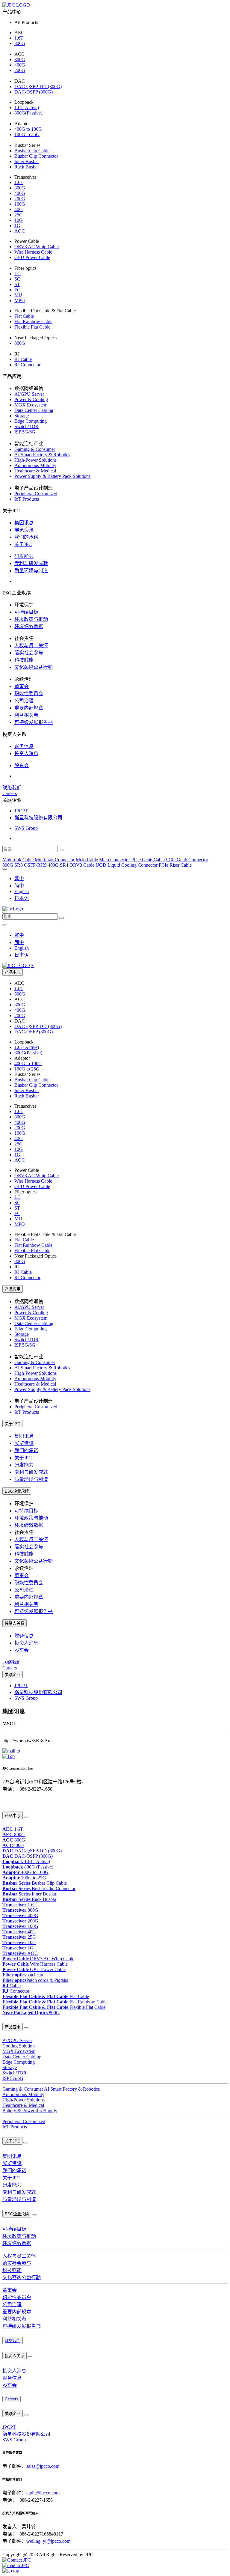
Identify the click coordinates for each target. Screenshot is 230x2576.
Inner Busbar (27, 161)
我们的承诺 (26, 537)
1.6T (19, 38)
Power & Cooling (31, 399)
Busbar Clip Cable (32, 151)
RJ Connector (27, 365)
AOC (20, 231)
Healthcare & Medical (35, 471)
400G (20, 65)
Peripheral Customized (36, 494)
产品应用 (13, 1289)
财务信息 (24, 746)
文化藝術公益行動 (34, 667)
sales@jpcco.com (43, 2466)
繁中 (19, 879)
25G (19, 215)
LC (18, 274)
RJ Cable (23, 359)
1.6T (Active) (26, 1861)
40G (19, 209)
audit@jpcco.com (43, 2493)
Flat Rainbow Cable (33, 322)
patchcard (24, 1975)
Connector (16, 1991)
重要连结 (9, 1802)
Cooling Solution (19, 2046)
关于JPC (23, 544)
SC (17, 279)
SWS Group (26, 828)
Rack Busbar (27, 167)
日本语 (22, 898)
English (22, 891)
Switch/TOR (27, 426)
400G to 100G (28, 129)
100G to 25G (27, 134)
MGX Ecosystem (31, 405)
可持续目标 (26, 612)
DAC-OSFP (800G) (34, 92)
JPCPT (21, 811)
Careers (10, 793)
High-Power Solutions (35, 460)
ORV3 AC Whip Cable (37, 247)
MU (18, 295)
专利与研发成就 (31, 563)
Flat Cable (24, 316)
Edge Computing (31, 421)
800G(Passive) (28, 113)
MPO (20, 301)
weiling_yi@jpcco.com (48, 2541)
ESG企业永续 (17, 1491)
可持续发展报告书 (34, 722)
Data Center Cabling (34, 410)
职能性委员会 (29, 694)
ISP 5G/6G (25, 432)
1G (17, 226)
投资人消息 (26, 753)
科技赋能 (24, 660)
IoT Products (27, 499)
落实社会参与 (29, 653)
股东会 (22, 765)
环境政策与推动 (31, 619)
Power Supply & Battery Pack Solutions (52, 476)
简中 (19, 886)
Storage (22, 416)
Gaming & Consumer (35, 449)
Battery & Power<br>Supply (30, 2111)
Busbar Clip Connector (36, 156)
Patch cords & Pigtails (35, 1980)
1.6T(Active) (27, 107)
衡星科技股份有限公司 (38, 818)
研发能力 (24, 556)
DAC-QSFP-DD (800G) (38, 86)
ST (17, 284)
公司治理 (24, 701)
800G (20, 43)
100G (20, 204)
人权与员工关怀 (31, 646)
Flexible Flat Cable (32, 327)
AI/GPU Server (29, 394)
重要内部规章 (29, 708)
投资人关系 (15, 1623)
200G (20, 70)
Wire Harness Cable (33, 252)
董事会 (22, 686)
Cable (12, 1986)
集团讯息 (24, 523)
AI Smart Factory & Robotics (42, 455)
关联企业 (13, 1675)
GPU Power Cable (32, 257)
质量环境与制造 (31, 571)
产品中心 (13, 972)
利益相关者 (26, 715)
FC (17, 290)
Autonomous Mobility (35, 465)
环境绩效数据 (29, 626)
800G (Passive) (28, 1867)
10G (19, 220)
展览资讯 (24, 530)
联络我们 (12, 788)
